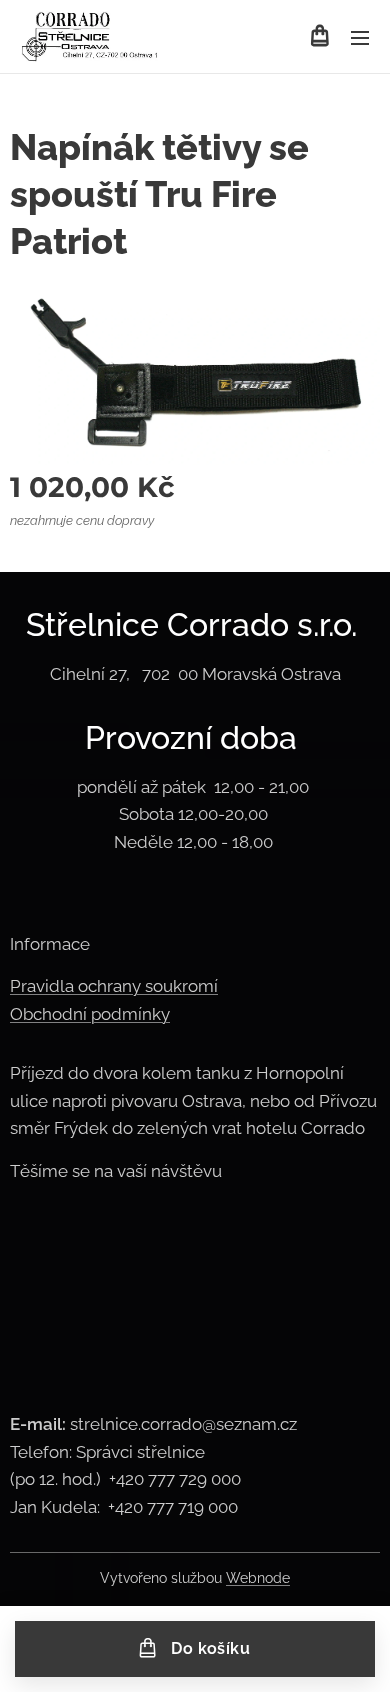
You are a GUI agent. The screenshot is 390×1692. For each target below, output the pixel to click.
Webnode (258, 1578)
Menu (360, 37)
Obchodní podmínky (90, 1014)
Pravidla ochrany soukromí (114, 986)
